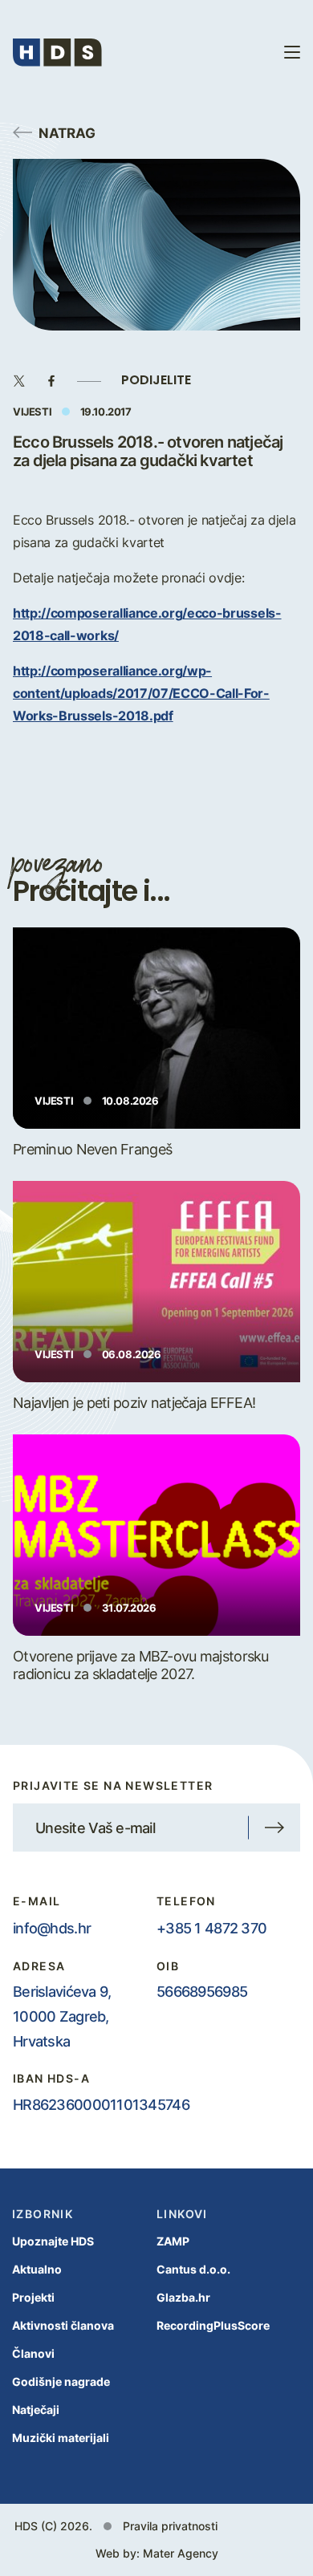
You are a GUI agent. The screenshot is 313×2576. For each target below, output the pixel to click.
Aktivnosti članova (63, 2325)
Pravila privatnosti (170, 2526)
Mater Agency (181, 2553)
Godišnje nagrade (61, 2381)
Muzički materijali (61, 2438)
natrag (67, 132)
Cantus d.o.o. (193, 2269)
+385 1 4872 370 (211, 1928)
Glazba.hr (183, 2297)
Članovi (33, 2353)
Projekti (33, 2297)
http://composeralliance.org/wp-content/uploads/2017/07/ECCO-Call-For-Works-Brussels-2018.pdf (141, 693)
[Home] (57, 53)
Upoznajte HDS (53, 2241)
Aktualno (37, 2269)
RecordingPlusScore (213, 2325)
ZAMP (173, 2241)
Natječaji (36, 2410)
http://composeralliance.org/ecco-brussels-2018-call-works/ (147, 624)
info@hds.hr (52, 1928)
